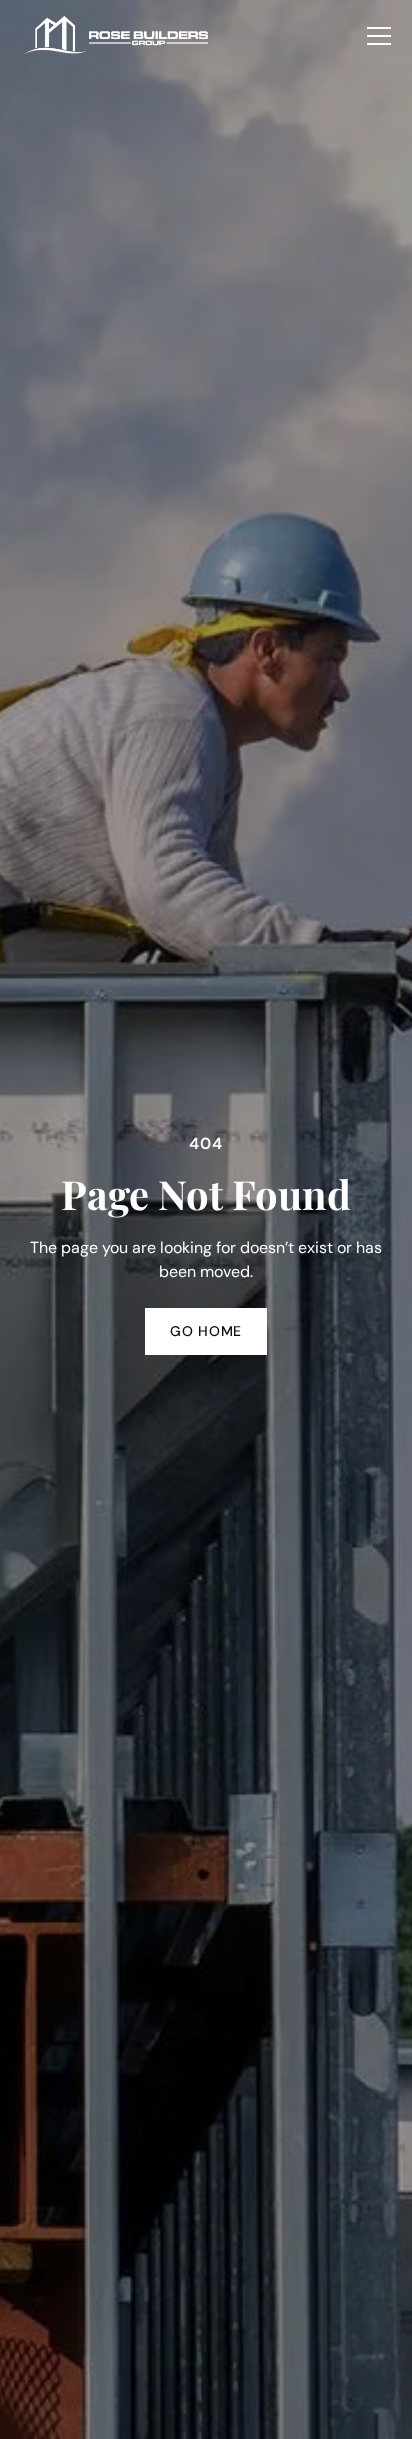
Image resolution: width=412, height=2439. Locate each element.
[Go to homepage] (117, 36)
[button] (379, 36)
